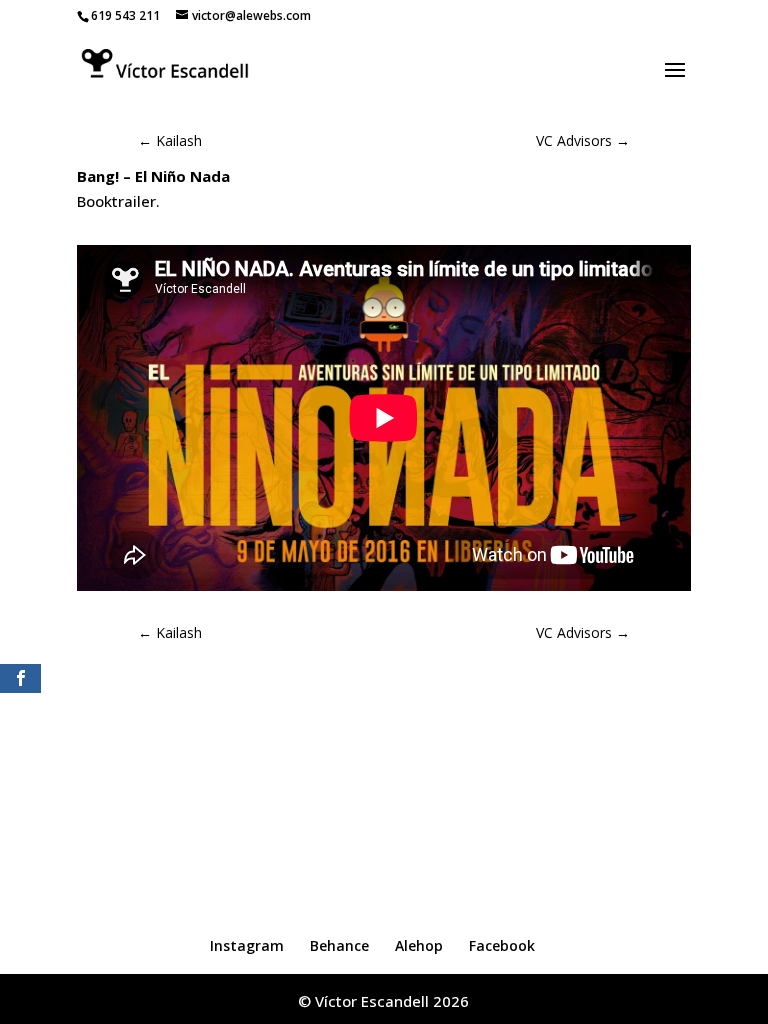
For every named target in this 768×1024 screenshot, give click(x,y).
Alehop (419, 945)
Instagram (247, 945)
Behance (339, 945)
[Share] (20, 678)
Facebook (502, 945)
